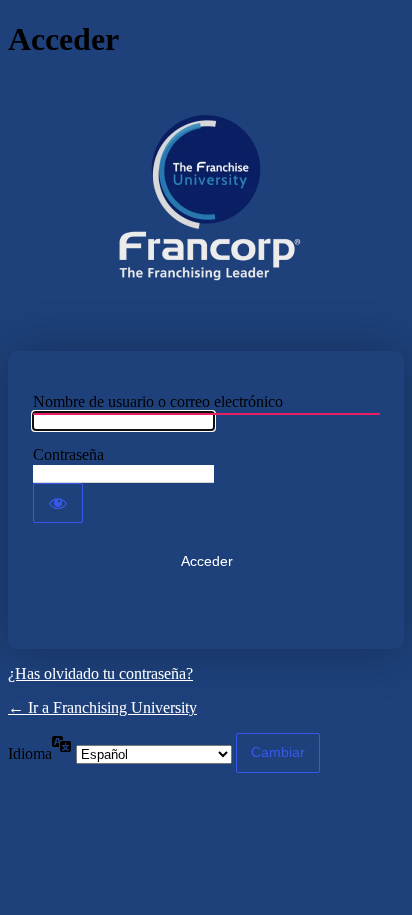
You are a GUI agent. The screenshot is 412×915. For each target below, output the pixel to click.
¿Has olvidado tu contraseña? (100, 673)
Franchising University (206, 205)
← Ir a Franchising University (102, 707)
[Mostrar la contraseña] (58, 503)
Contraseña (68, 454)
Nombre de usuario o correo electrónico (158, 401)
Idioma (30, 753)
